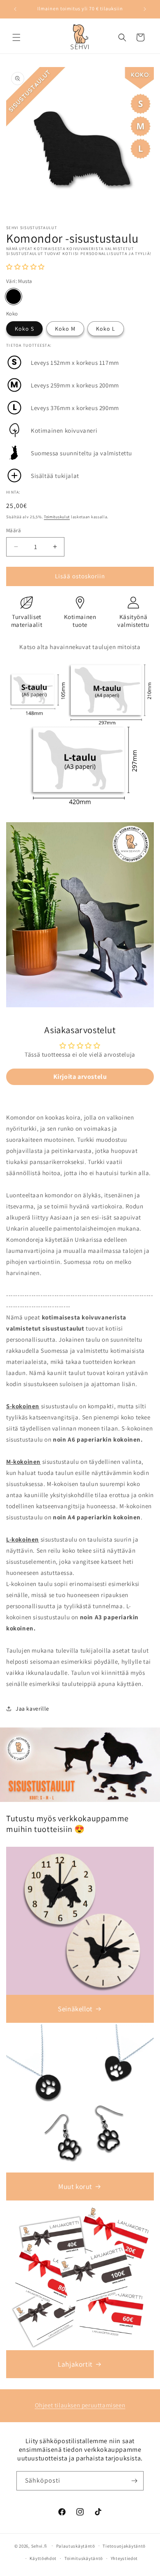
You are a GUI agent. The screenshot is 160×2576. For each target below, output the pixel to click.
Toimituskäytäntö (84, 2558)
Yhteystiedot (124, 2558)
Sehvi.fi (39, 2546)
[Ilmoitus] (145, 9)
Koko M (65, 329)
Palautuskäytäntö (76, 2546)
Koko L (106, 329)
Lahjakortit (75, 2364)
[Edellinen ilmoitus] (15, 9)
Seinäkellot (75, 2009)
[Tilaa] (134, 2481)
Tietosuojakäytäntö (124, 2546)
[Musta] (14, 297)
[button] (16, 37)
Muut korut (75, 2186)
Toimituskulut (57, 517)
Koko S (24, 329)
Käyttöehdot (43, 2558)
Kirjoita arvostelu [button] (80, 1077)
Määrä (14, 530)
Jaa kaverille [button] (32, 1709)
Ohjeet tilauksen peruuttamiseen (80, 2405)
